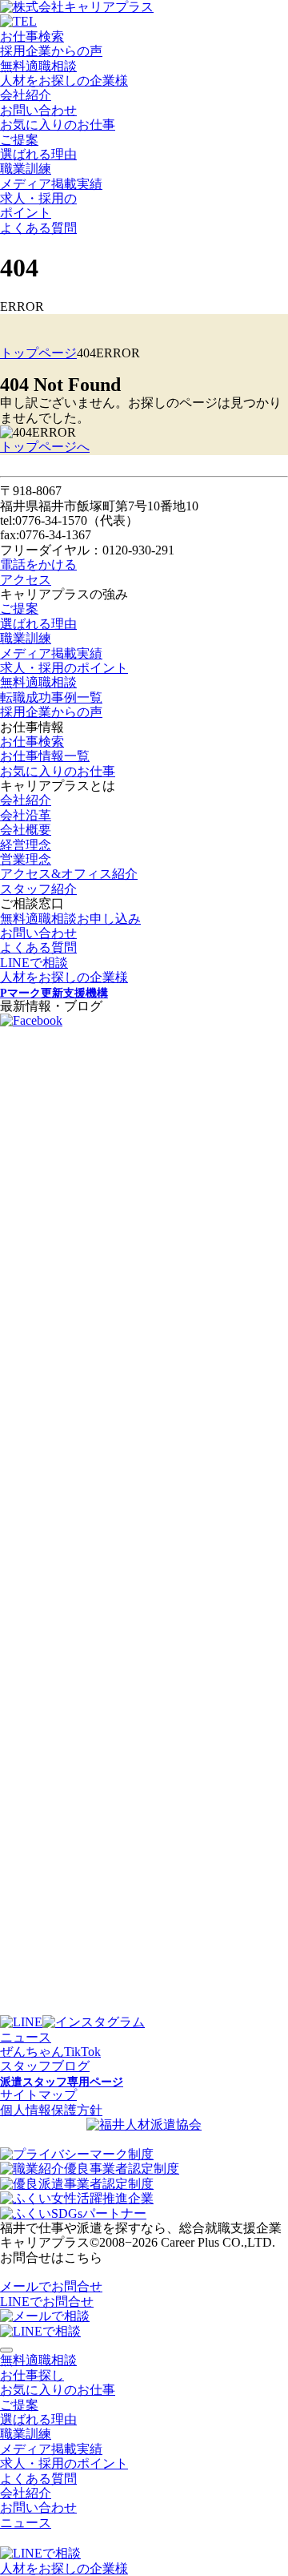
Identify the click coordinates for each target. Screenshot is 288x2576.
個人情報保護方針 (51, 2110)
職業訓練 (26, 169)
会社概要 (26, 830)
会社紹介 (26, 95)
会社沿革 (26, 815)
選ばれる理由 (38, 154)
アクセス (26, 580)
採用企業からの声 (51, 51)
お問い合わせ (38, 110)
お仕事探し (32, 2375)
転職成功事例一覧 (51, 697)
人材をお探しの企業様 (64, 81)
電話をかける (38, 564)
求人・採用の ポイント (38, 206)
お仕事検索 (32, 36)
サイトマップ (38, 2095)
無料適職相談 (38, 66)
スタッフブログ (45, 2066)
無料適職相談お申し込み (70, 919)
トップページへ (45, 447)
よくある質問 (38, 228)
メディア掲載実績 (51, 184)
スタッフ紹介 (38, 889)
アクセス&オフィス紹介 (69, 874)
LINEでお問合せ (47, 2302)
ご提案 (19, 140)
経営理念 (26, 845)
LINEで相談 (34, 963)
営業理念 (26, 859)
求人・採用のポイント (64, 668)
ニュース (26, 2037)
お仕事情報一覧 (45, 756)
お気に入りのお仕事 (58, 125)
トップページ (38, 353)
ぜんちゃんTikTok (50, 2052)
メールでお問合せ (51, 2286)
